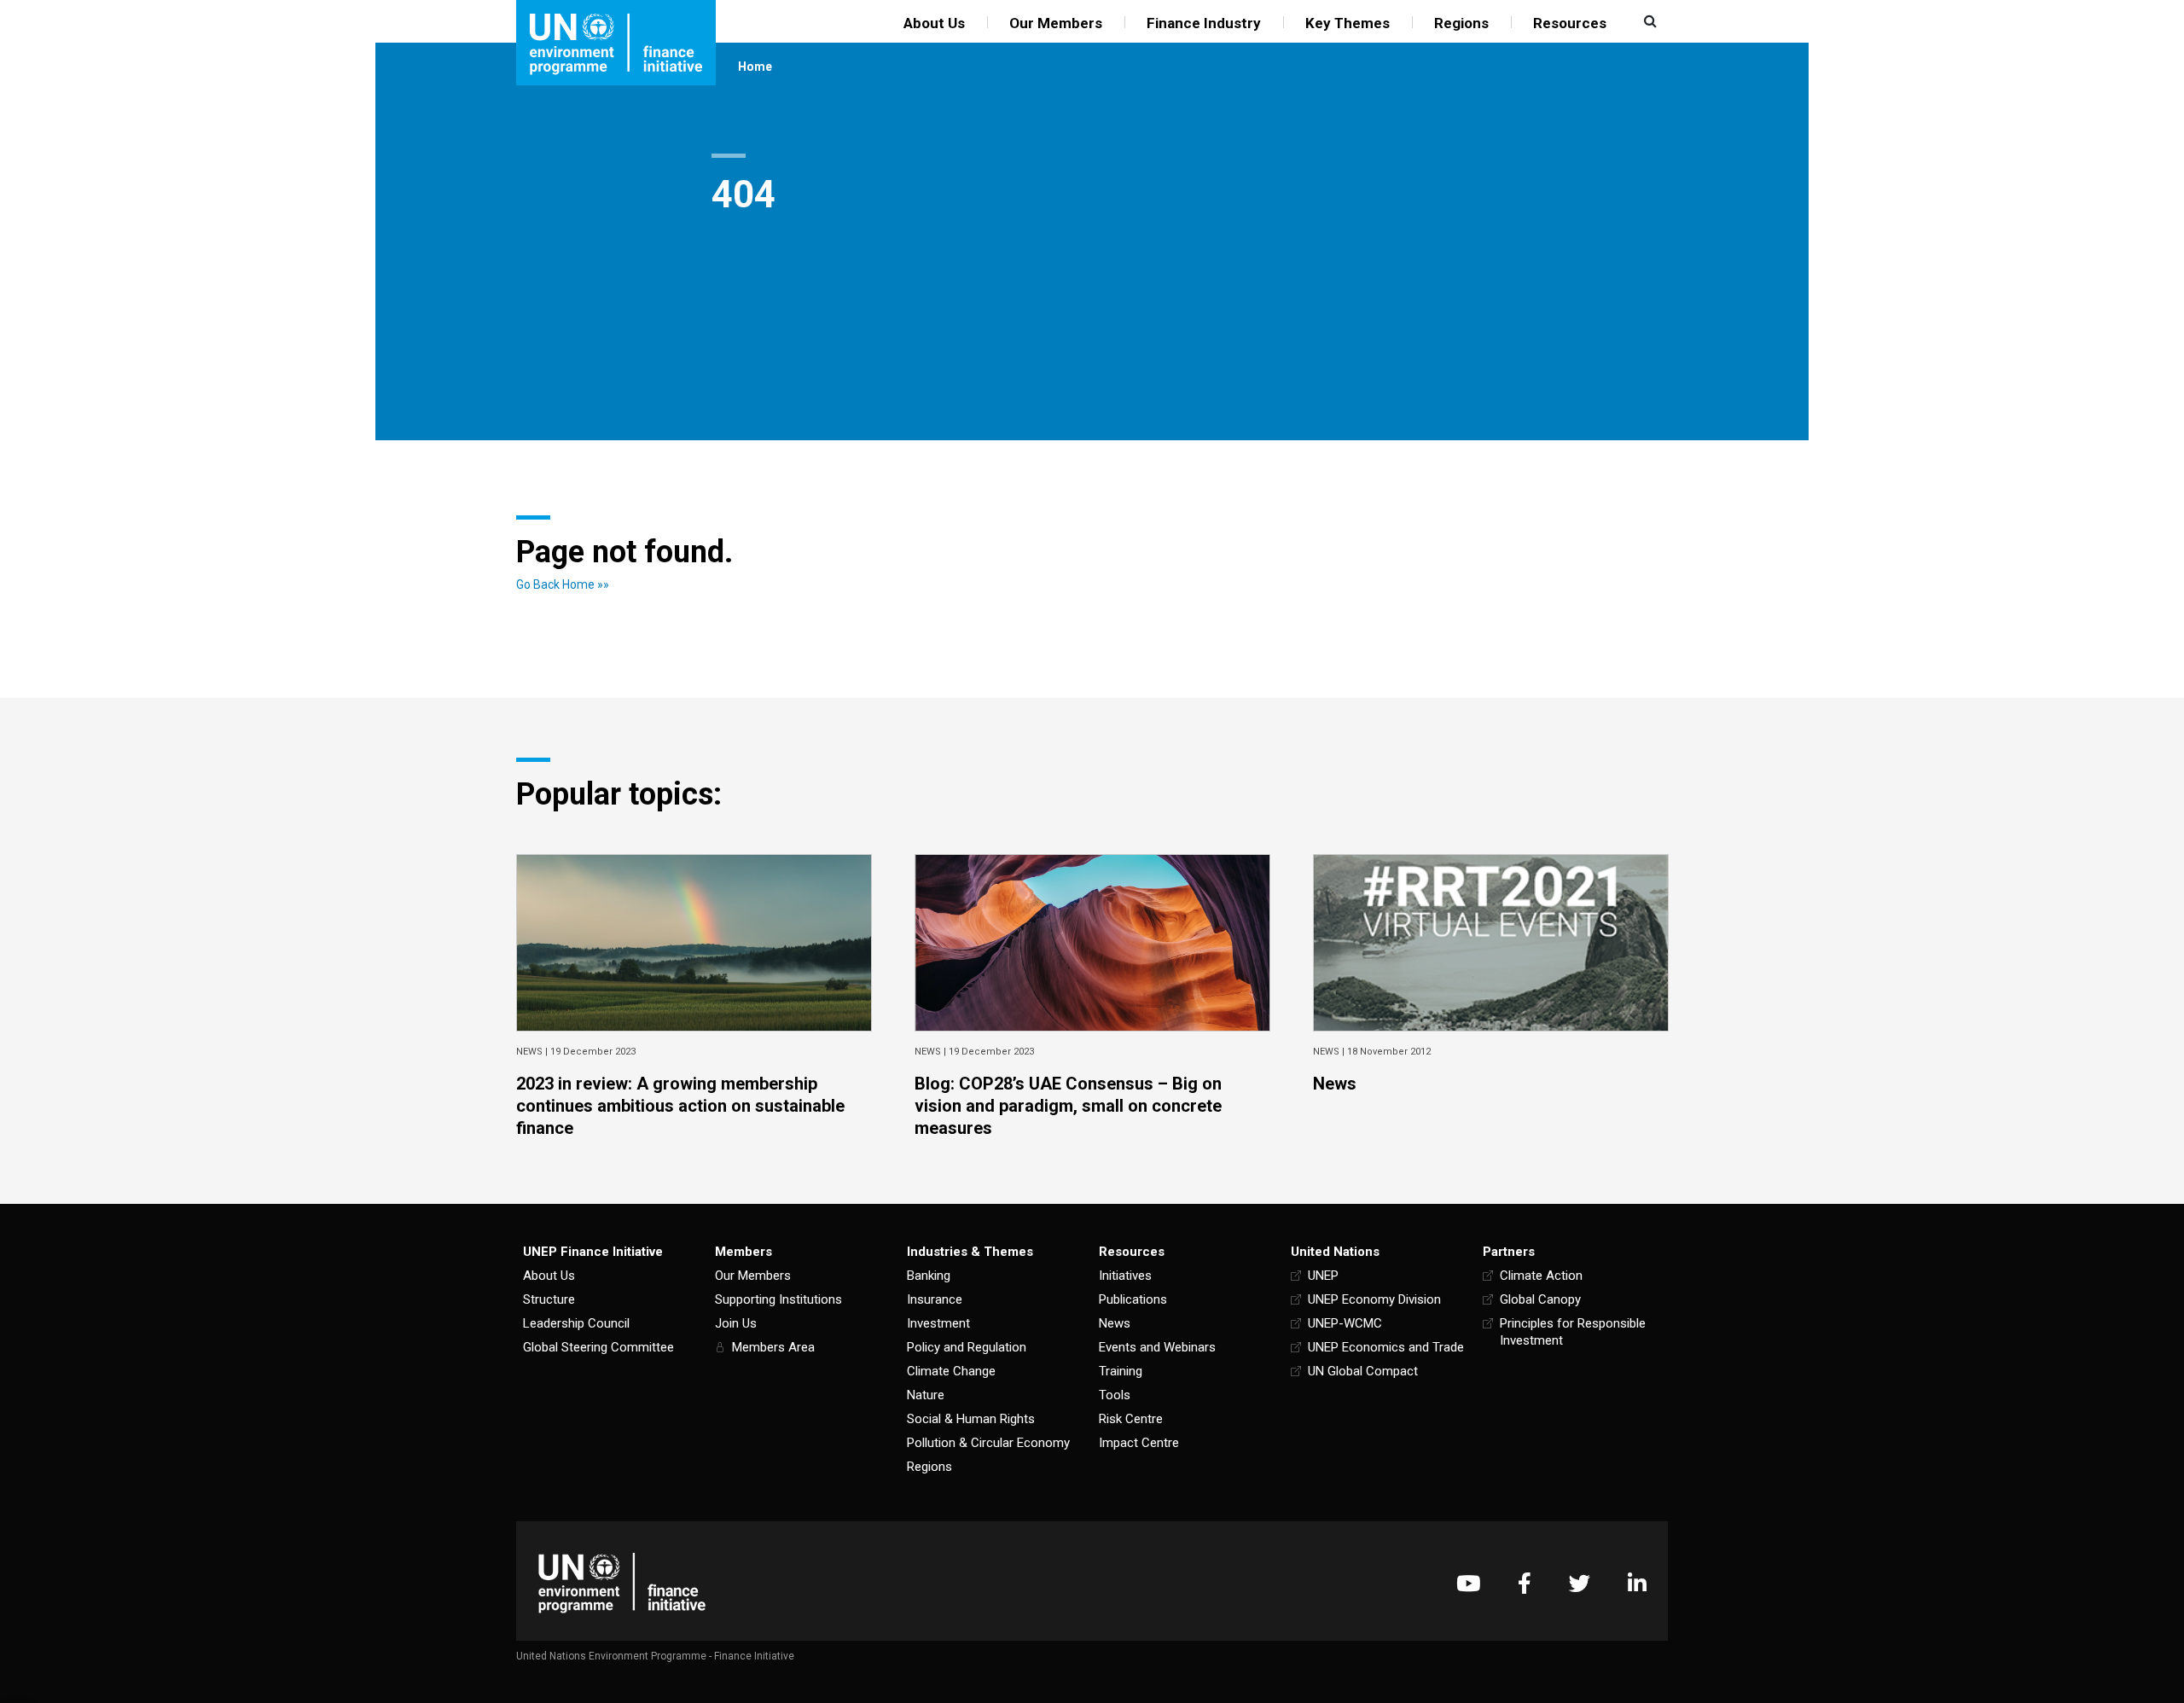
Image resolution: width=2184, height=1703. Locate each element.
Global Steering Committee (598, 1347)
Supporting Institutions (778, 1299)
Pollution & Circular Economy (988, 1443)
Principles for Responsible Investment (1573, 1332)
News (1115, 1323)
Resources (1570, 23)
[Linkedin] (1637, 1583)
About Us (934, 23)
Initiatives (1125, 1276)
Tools (1115, 1395)
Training (1121, 1371)
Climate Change (951, 1371)
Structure (549, 1299)
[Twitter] (1580, 1583)
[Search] (1648, 21)
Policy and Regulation (967, 1347)
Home (755, 67)
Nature (926, 1395)
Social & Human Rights (971, 1419)
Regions (1461, 23)
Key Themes (1348, 23)
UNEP (1323, 1276)
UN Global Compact (1363, 1371)
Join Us (736, 1323)
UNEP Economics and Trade (1386, 1347)
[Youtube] (1468, 1583)
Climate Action (1541, 1276)
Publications (1133, 1299)
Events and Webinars (1157, 1347)
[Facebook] (1525, 1583)
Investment (938, 1323)
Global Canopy (1540, 1299)
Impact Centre (1139, 1443)
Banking (929, 1276)
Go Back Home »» (563, 584)
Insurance (935, 1299)
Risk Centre (1131, 1419)
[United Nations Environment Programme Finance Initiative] (622, 1583)
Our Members (1056, 23)
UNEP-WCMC (1345, 1323)
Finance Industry (1204, 23)
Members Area (773, 1347)
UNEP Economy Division (1374, 1299)
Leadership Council (576, 1323)
